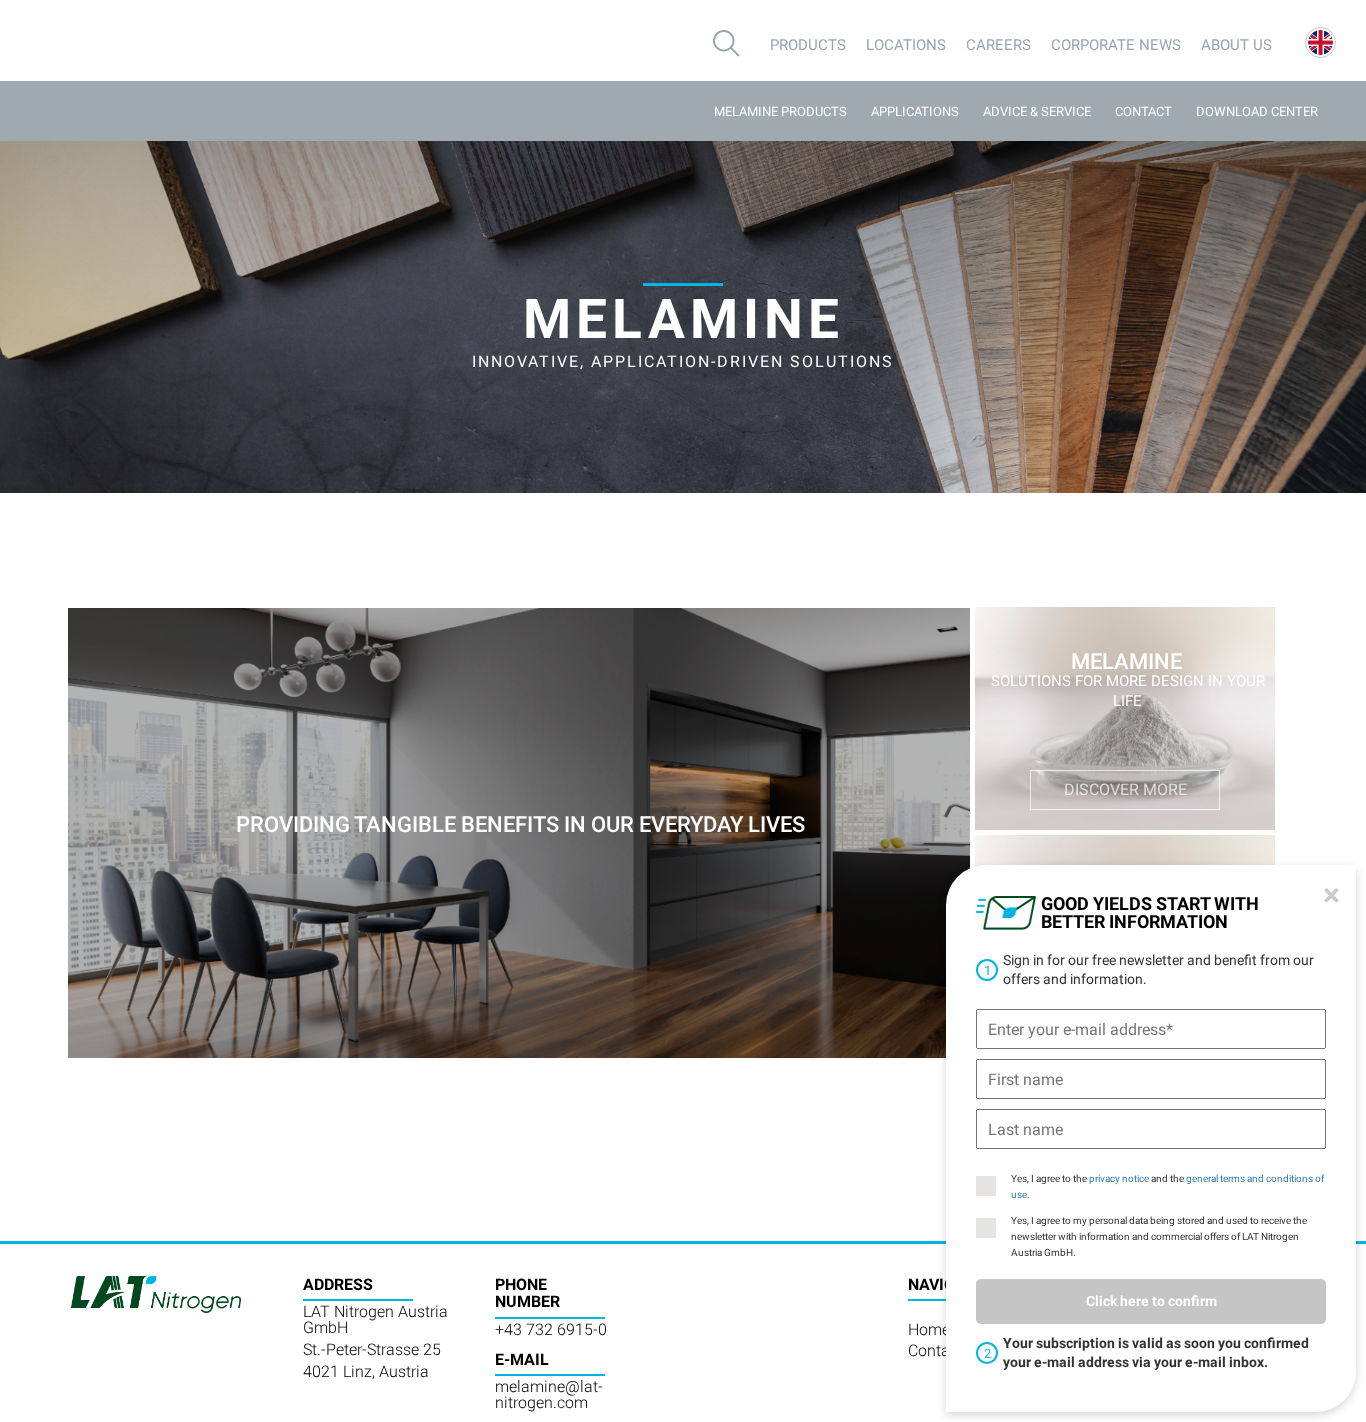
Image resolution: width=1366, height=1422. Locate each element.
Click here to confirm (1151, 1301)
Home (929, 1329)
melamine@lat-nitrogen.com (549, 1394)
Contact (1143, 111)
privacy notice (1119, 1178)
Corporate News (1116, 45)
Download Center (1257, 111)
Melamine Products (780, 111)
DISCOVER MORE (1125, 789)
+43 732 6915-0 (551, 1329)
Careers (998, 45)
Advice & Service (1037, 111)
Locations (906, 45)
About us (1236, 45)
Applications (915, 111)
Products (808, 45)
